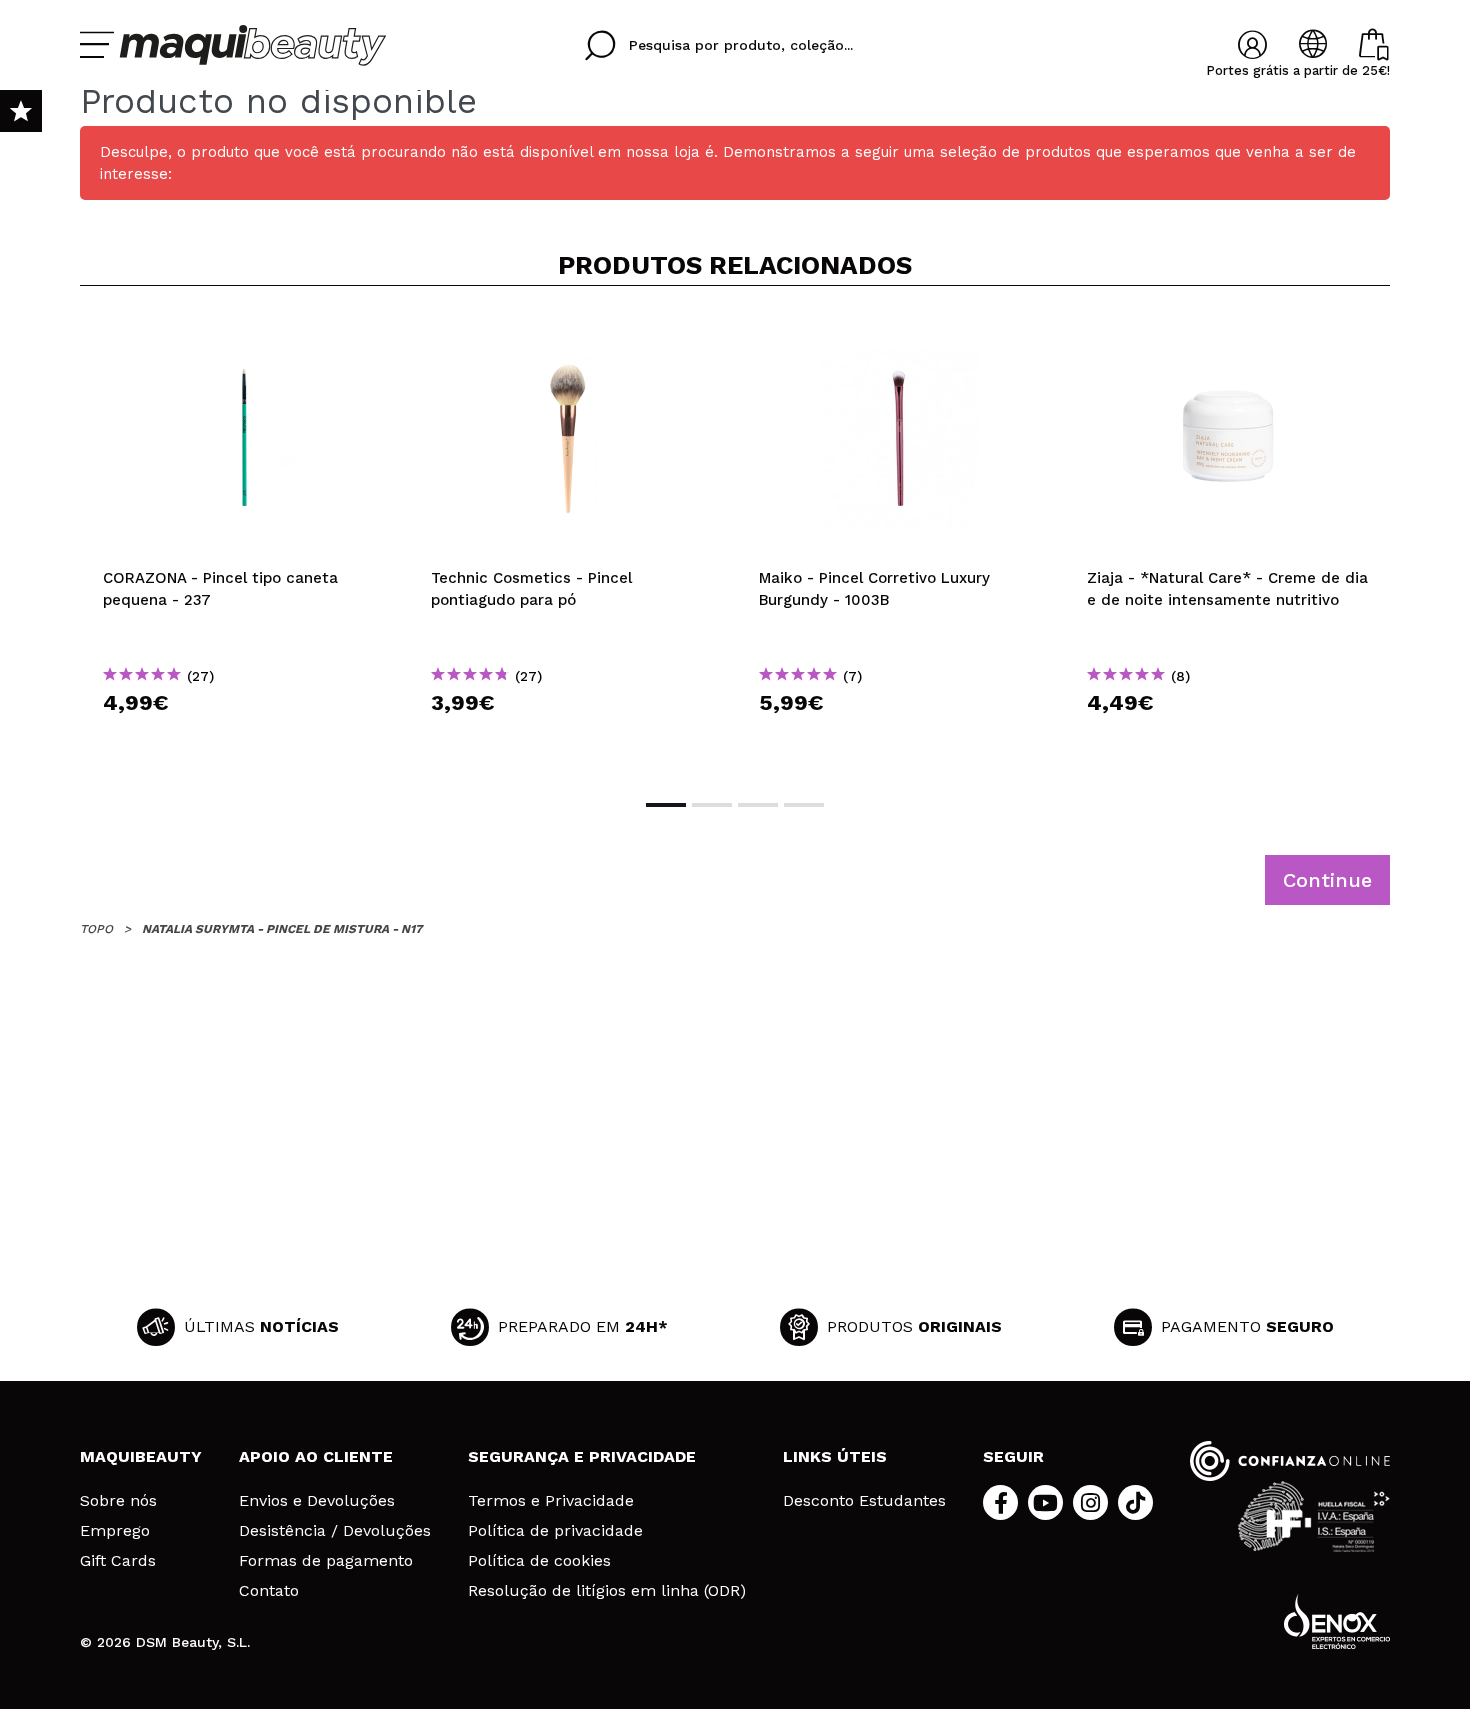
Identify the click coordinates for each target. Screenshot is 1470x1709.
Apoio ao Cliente (316, 1456)
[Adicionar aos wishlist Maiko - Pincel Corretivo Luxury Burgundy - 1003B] (900, 334)
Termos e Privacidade (551, 1501)
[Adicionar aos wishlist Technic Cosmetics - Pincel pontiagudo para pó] (572, 334)
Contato (269, 1591)
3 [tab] (758, 805)
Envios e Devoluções (317, 1501)
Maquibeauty (141, 1456)
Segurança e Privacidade (582, 1456)
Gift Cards (118, 1561)
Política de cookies (539, 1561)
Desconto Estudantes (864, 1501)
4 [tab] (804, 805)
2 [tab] (712, 805)
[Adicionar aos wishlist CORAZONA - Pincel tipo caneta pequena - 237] (244, 334)
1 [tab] (666, 805)
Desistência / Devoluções (335, 1531)
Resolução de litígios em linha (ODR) (607, 1591)
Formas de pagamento (326, 1561)
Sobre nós (118, 1501)
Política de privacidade (555, 1531)
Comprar (244, 738)
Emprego (115, 1531)
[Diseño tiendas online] (1337, 1621)
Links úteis (835, 1456)
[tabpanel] (244, 540)
